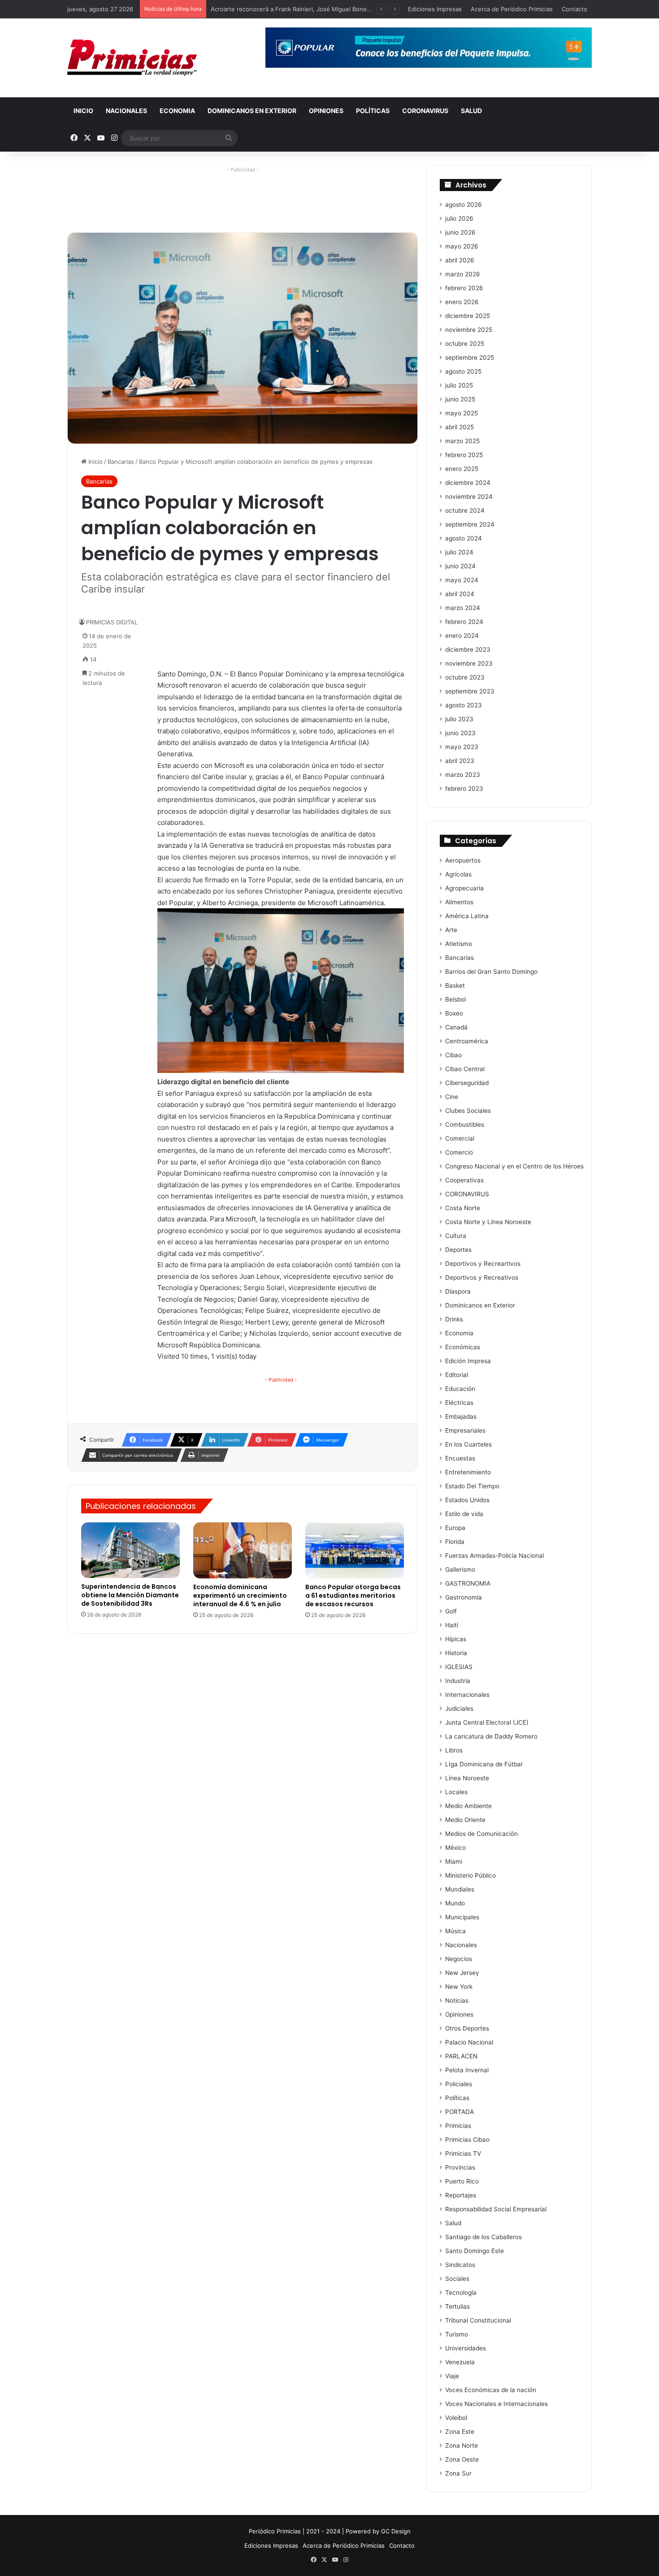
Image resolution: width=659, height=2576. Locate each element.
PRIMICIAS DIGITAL (112, 622)
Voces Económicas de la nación (491, 2390)
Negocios (459, 1959)
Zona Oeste (462, 2459)
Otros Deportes (467, 2028)
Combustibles (465, 1125)
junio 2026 (460, 232)
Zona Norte (462, 2445)
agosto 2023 (464, 705)
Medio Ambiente (468, 1806)
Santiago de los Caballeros (483, 2237)
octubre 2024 (465, 510)
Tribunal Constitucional (478, 2320)
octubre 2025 (465, 344)
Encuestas (460, 1458)
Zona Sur (458, 2473)
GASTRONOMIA (468, 1583)
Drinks (454, 1319)
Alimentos (459, 902)
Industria (458, 1681)
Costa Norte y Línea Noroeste (488, 1222)
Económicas (463, 1347)
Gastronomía (464, 1597)
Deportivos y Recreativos (482, 1277)
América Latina (467, 916)
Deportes (458, 1250)
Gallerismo (460, 1569)
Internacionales (467, 1695)
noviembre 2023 (469, 663)
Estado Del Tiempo (472, 1486)
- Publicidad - (281, 1380)
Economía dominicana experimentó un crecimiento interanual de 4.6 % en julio (240, 1595)
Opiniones (326, 111)
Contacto (574, 9)
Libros (454, 1750)
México (455, 1848)
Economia (177, 111)
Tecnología (461, 2293)
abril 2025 (460, 427)
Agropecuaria (464, 888)
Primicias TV (463, 2153)
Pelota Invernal (467, 2070)
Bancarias (121, 462)
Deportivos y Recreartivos (483, 1264)
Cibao (453, 1055)
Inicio (83, 111)
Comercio (459, 1152)
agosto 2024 (464, 538)
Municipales (462, 1917)
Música (455, 1931)
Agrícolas (458, 874)
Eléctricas (459, 1403)
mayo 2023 (462, 747)
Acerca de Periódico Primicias (512, 9)
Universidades (466, 2348)
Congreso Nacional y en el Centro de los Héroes (514, 1166)
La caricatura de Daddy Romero (491, 1736)
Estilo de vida (464, 1514)
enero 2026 (462, 302)
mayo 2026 (462, 246)
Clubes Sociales (468, 1111)
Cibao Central (465, 1069)
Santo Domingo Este (475, 2251)
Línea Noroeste (467, 1778)
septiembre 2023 (470, 691)
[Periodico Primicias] (132, 58)
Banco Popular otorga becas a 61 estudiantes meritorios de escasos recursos (353, 1595)
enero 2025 (462, 469)
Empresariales (465, 1430)
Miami (454, 1861)
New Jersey (462, 1973)
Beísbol (455, 999)
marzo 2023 (463, 775)
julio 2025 (459, 385)
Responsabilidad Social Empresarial (496, 2209)
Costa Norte (463, 1208)
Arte (451, 930)
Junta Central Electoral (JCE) (487, 1722)
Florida (455, 1542)
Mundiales (460, 1889)
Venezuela (460, 2362)
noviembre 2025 (469, 330)
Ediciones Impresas (435, 9)
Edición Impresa (468, 1361)
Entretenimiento (468, 1472)
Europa (455, 1528)
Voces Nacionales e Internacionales (496, 2404)
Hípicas (456, 1639)
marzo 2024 (463, 608)
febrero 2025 (464, 455)
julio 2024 (459, 552)
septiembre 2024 (470, 524)
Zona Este (460, 2432)
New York (459, 1987)
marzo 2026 (463, 274)
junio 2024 (460, 566)
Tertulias (457, 2306)
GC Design (396, 2531)
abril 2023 (460, 761)
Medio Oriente (465, 1820)
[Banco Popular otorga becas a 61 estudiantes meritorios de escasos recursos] (355, 1550)
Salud (471, 111)
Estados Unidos (467, 1500)
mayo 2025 (462, 413)
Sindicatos (460, 2265)
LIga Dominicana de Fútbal (484, 1764)
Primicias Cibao (467, 2140)
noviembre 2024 (469, 497)
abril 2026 (460, 260)
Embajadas (461, 1417)
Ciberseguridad (467, 1083)
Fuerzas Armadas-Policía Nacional (494, 1556)
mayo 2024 (462, 580)
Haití (452, 1625)
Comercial (460, 1138)
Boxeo (454, 1013)
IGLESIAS (459, 1667)
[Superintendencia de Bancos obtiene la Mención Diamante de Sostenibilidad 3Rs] (130, 1550)
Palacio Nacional (469, 2042)
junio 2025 (460, 399)
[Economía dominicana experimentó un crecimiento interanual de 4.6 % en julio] (243, 1550)
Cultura (456, 1236)
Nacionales (126, 111)
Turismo (457, 2334)
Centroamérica (467, 1041)
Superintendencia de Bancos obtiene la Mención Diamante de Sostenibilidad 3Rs (130, 1595)
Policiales (459, 2084)
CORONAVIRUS (425, 111)
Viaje (452, 2376)
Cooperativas (464, 1180)
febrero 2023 (464, 789)
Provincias (460, 2167)
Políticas (373, 111)
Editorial (457, 1375)
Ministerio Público (470, 1875)
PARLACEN (461, 2056)
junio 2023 (460, 733)
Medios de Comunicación (481, 1834)
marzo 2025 (462, 441)
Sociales (457, 2279)
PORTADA (460, 2112)
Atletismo (459, 944)
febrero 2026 (464, 288)
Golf (451, 1611)
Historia (456, 1653)
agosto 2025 (463, 371)
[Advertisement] (243, 196)
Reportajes (461, 2195)
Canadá (456, 1027)
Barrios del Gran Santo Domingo (491, 972)
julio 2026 (459, 218)
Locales (456, 1792)
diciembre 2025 (468, 316)
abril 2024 (460, 594)
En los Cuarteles (468, 1444)
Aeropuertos (463, 860)
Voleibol (456, 2418)
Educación (460, 1389)
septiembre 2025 (470, 357)
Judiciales (459, 1709)
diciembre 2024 (468, 483)
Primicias (458, 2126)
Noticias (457, 2001)
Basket (455, 985)
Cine (452, 1097)
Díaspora (458, 1291)
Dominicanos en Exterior (252, 111)
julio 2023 (459, 719)
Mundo (455, 1903)
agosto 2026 (464, 205)
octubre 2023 (465, 677)
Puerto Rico (462, 2181)
